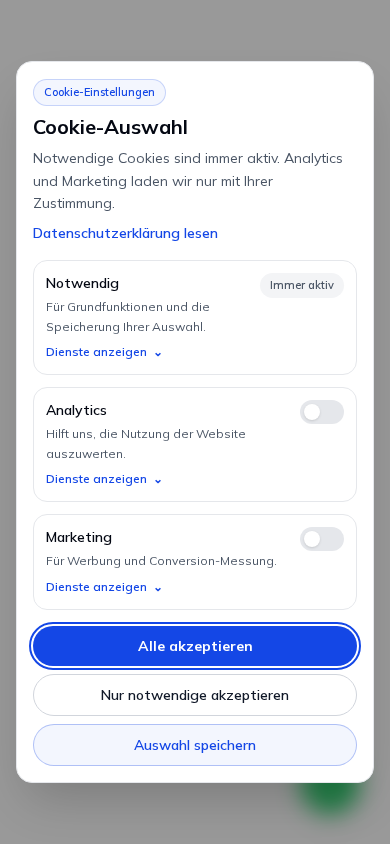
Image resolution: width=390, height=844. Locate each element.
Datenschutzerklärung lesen (125, 233)
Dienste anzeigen (104, 351)
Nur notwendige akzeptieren (195, 695)
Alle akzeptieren (195, 646)
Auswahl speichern (195, 745)
